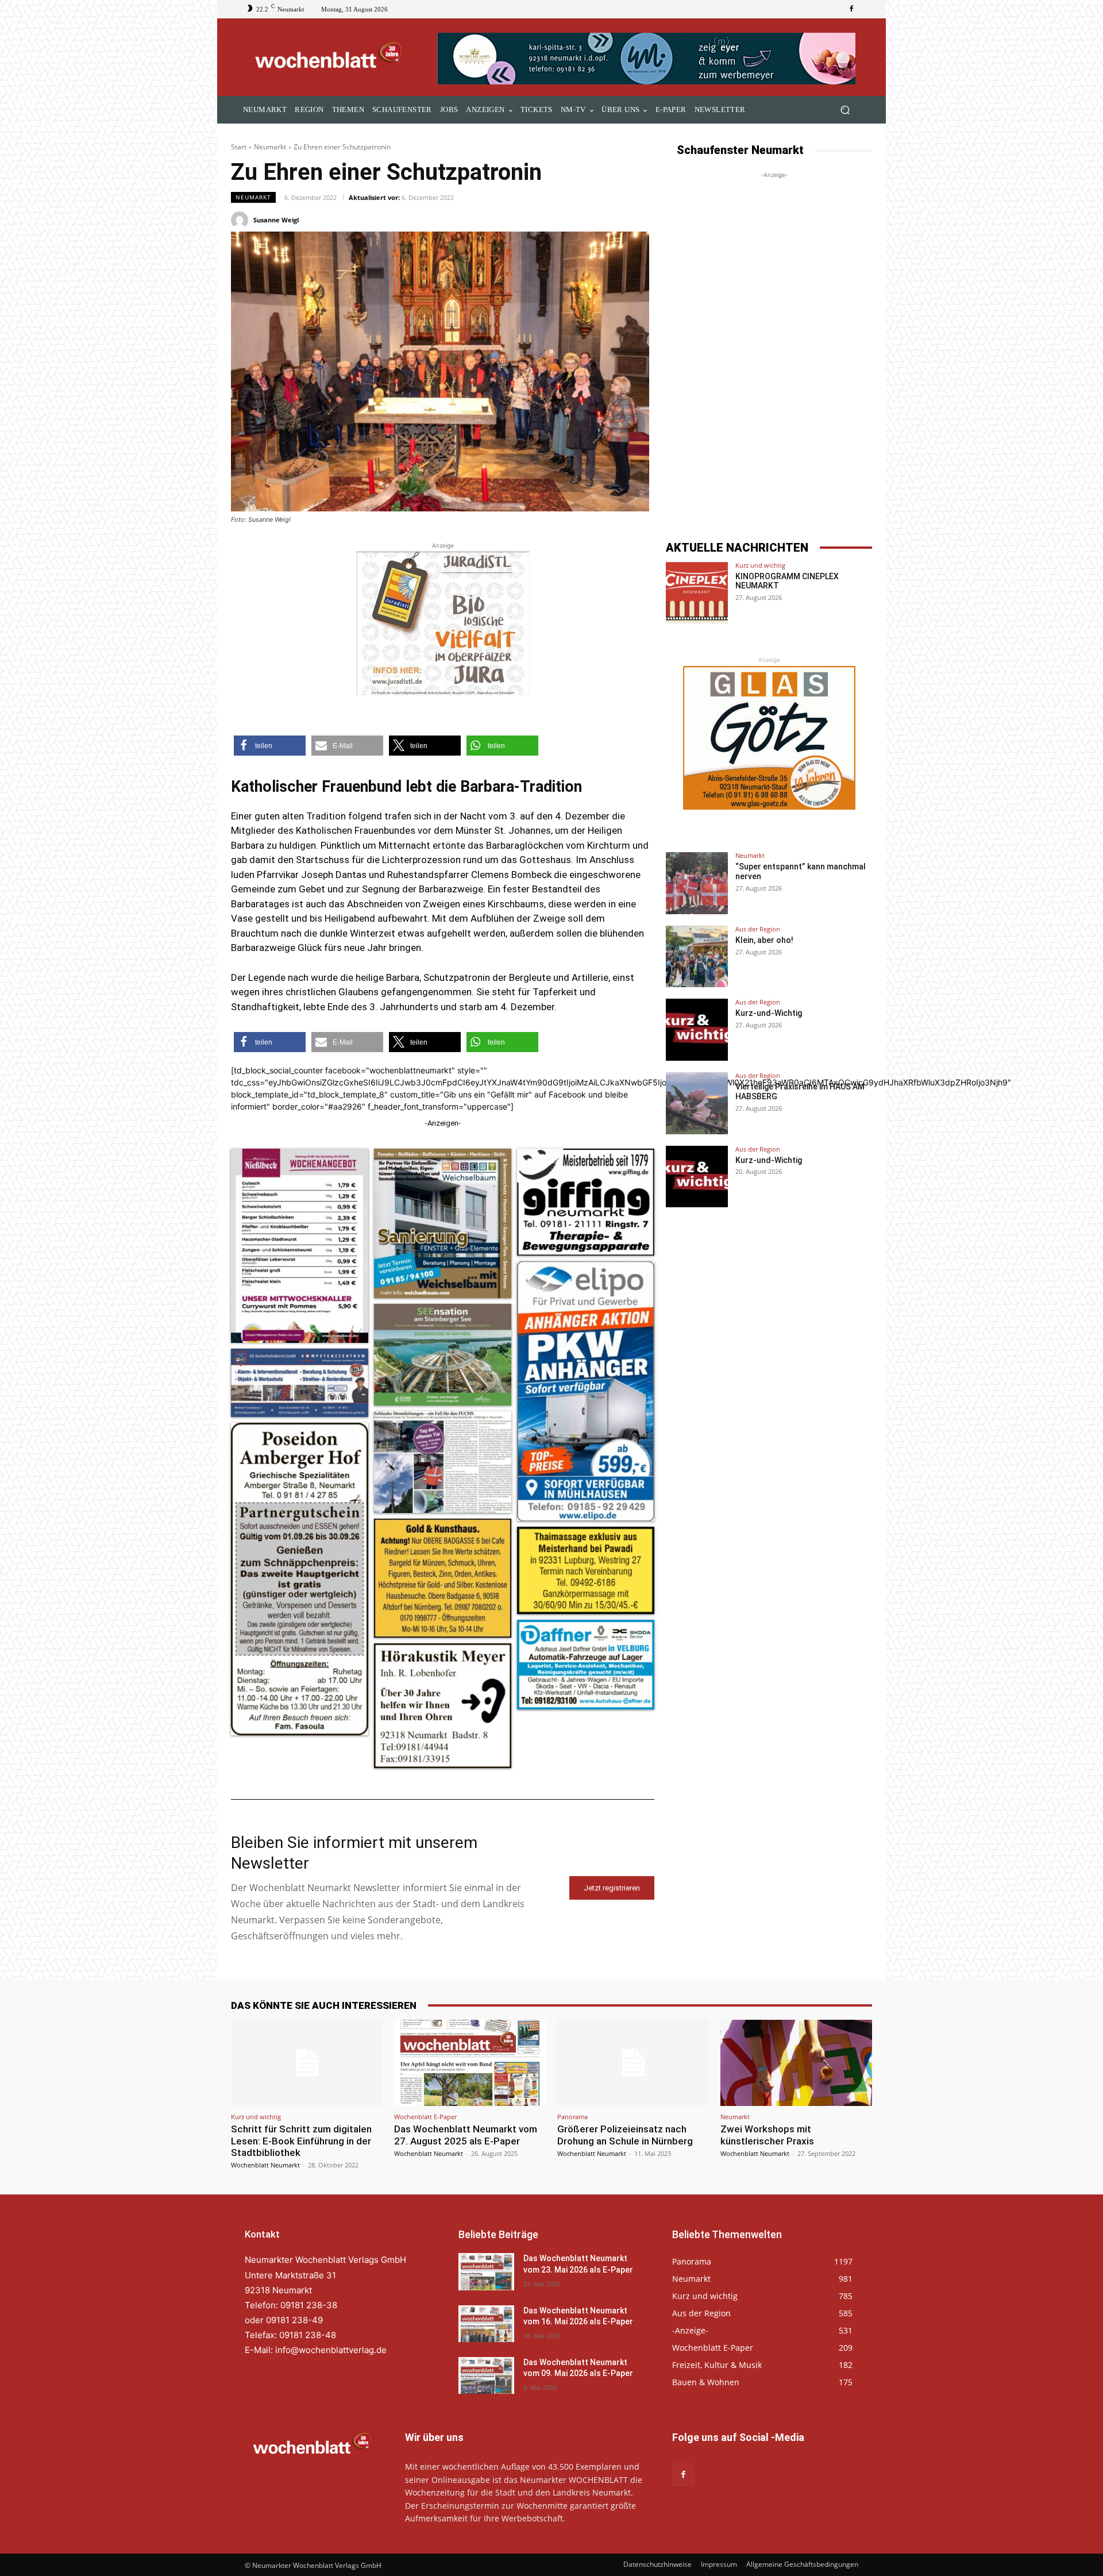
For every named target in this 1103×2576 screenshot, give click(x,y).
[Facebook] (851, 9)
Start (239, 147)
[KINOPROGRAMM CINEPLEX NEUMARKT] (697, 593)
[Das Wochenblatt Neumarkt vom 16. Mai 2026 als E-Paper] (486, 2324)
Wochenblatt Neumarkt (265, 2165)
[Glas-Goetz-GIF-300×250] (769, 738)
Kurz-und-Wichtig (769, 1013)
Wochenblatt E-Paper (425, 2117)
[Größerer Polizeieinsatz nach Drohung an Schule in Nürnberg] (633, 2063)
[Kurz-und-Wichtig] (697, 1030)
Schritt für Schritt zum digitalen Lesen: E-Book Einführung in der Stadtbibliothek (301, 2141)
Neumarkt (270, 147)
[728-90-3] (648, 59)
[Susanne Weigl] (241, 220)
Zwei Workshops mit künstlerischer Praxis (767, 2135)
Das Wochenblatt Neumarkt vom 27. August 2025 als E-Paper (466, 2135)
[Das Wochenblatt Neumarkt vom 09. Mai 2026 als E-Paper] (486, 2375)
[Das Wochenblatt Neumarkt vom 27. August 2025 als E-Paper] (470, 2063)
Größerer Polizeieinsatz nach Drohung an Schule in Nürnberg (625, 2135)
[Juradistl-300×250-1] (443, 623)
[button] (845, 110)
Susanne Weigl (276, 220)
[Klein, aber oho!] (697, 957)
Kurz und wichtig (760, 565)
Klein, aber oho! (764, 940)
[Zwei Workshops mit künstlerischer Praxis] (796, 2063)
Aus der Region (758, 929)
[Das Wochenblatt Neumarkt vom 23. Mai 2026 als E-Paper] (486, 2271)
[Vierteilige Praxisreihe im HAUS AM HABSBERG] (697, 1103)
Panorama (572, 2117)
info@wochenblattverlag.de (331, 2350)
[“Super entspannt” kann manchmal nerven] (697, 883)
